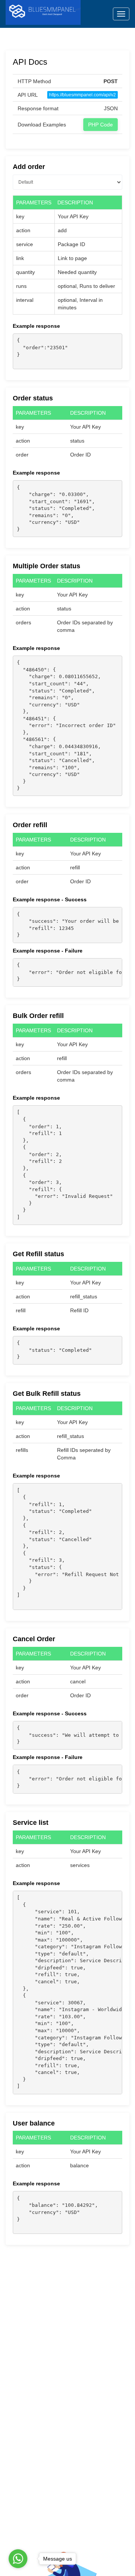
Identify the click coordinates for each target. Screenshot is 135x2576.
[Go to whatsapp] (18, 2559)
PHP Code (100, 125)
